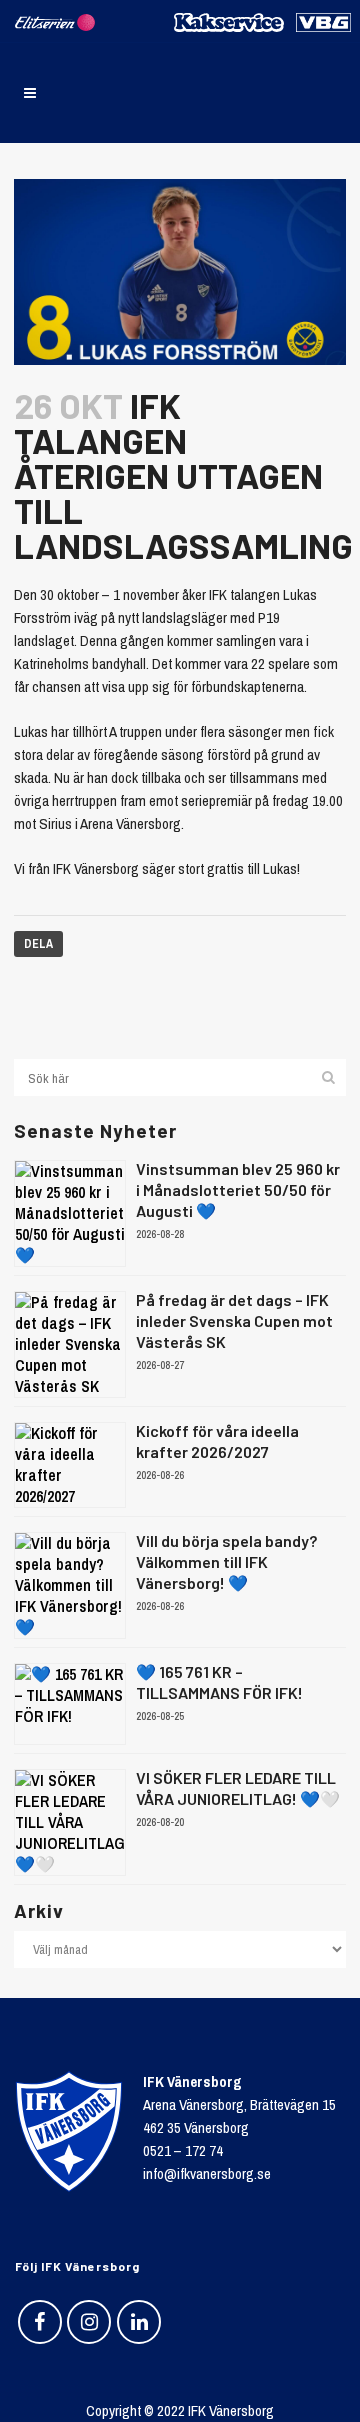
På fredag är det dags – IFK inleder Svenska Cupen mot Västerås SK (234, 1320)
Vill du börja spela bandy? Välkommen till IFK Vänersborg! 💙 (226, 1561)
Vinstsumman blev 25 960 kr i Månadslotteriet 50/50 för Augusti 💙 (238, 1189)
